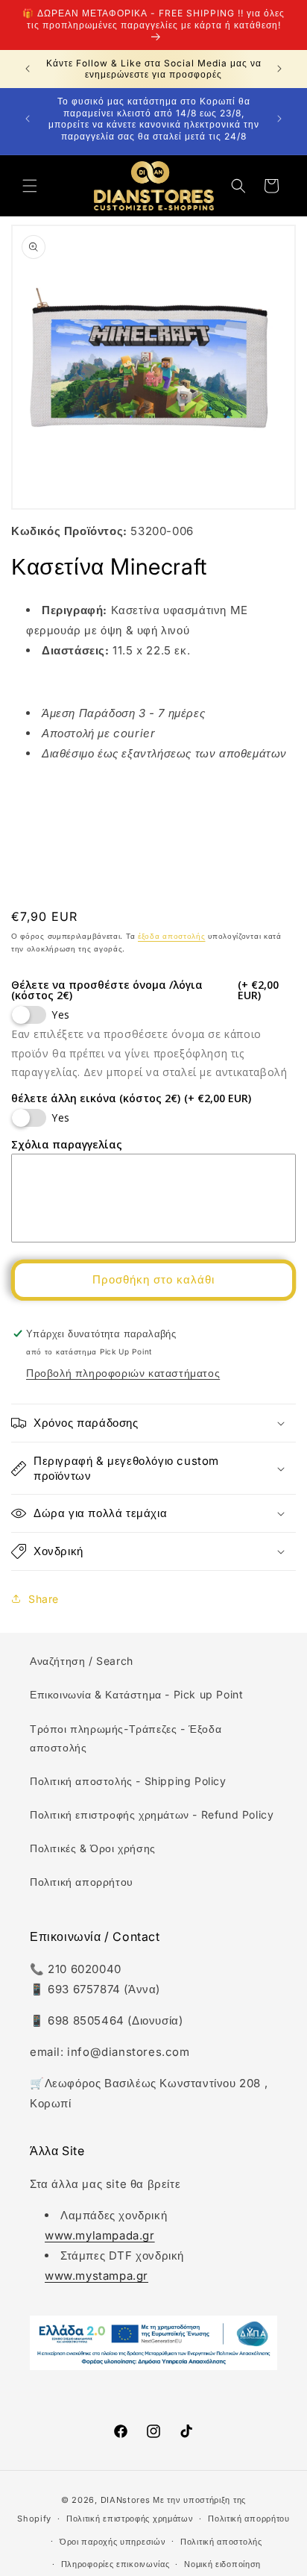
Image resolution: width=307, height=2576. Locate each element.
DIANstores (126, 2500)
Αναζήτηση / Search (82, 1661)
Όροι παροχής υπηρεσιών (113, 2542)
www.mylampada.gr (100, 2235)
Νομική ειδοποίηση (222, 2564)
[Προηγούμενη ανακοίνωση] (28, 69)
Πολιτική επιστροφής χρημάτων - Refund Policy (152, 1814)
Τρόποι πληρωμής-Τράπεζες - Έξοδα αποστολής (126, 1738)
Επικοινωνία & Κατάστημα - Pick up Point (136, 1694)
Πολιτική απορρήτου (82, 1882)
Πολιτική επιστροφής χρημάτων (130, 2519)
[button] (30, 186)
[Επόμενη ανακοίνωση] (279, 69)
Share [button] (44, 1599)
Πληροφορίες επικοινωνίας (115, 2564)
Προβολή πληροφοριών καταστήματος (123, 1373)
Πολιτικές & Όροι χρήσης (93, 1848)
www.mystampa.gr (96, 2276)
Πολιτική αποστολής (221, 2542)
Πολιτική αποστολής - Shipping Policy (128, 1781)
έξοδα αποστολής (172, 936)
